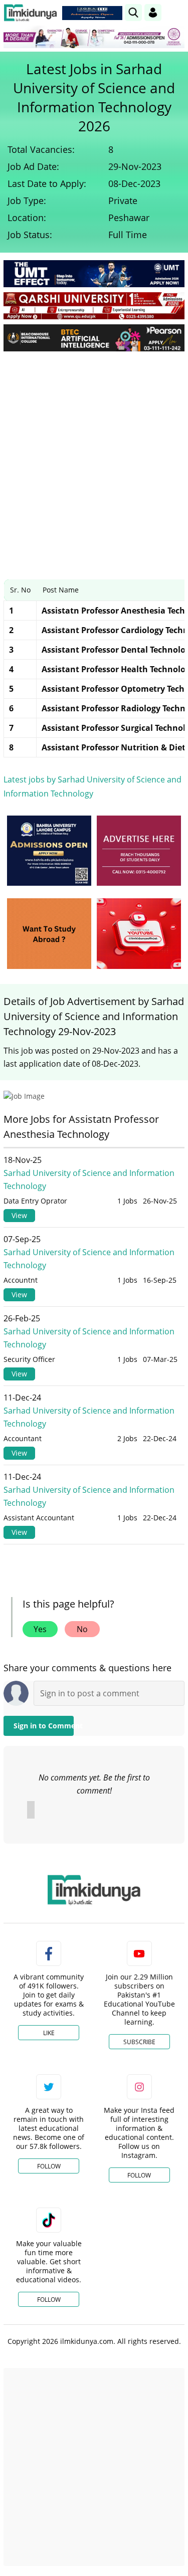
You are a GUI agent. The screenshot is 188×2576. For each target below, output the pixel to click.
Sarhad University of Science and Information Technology (89, 1179)
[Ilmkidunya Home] (30, 13)
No (82, 1629)
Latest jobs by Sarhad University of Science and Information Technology (92, 786)
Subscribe (139, 2042)
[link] (92, 13)
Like (49, 2033)
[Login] (153, 13)
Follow (49, 2166)
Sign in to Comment (44, 1726)
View (19, 1215)
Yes (40, 1629)
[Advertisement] (94, 458)
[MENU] (177, 12)
